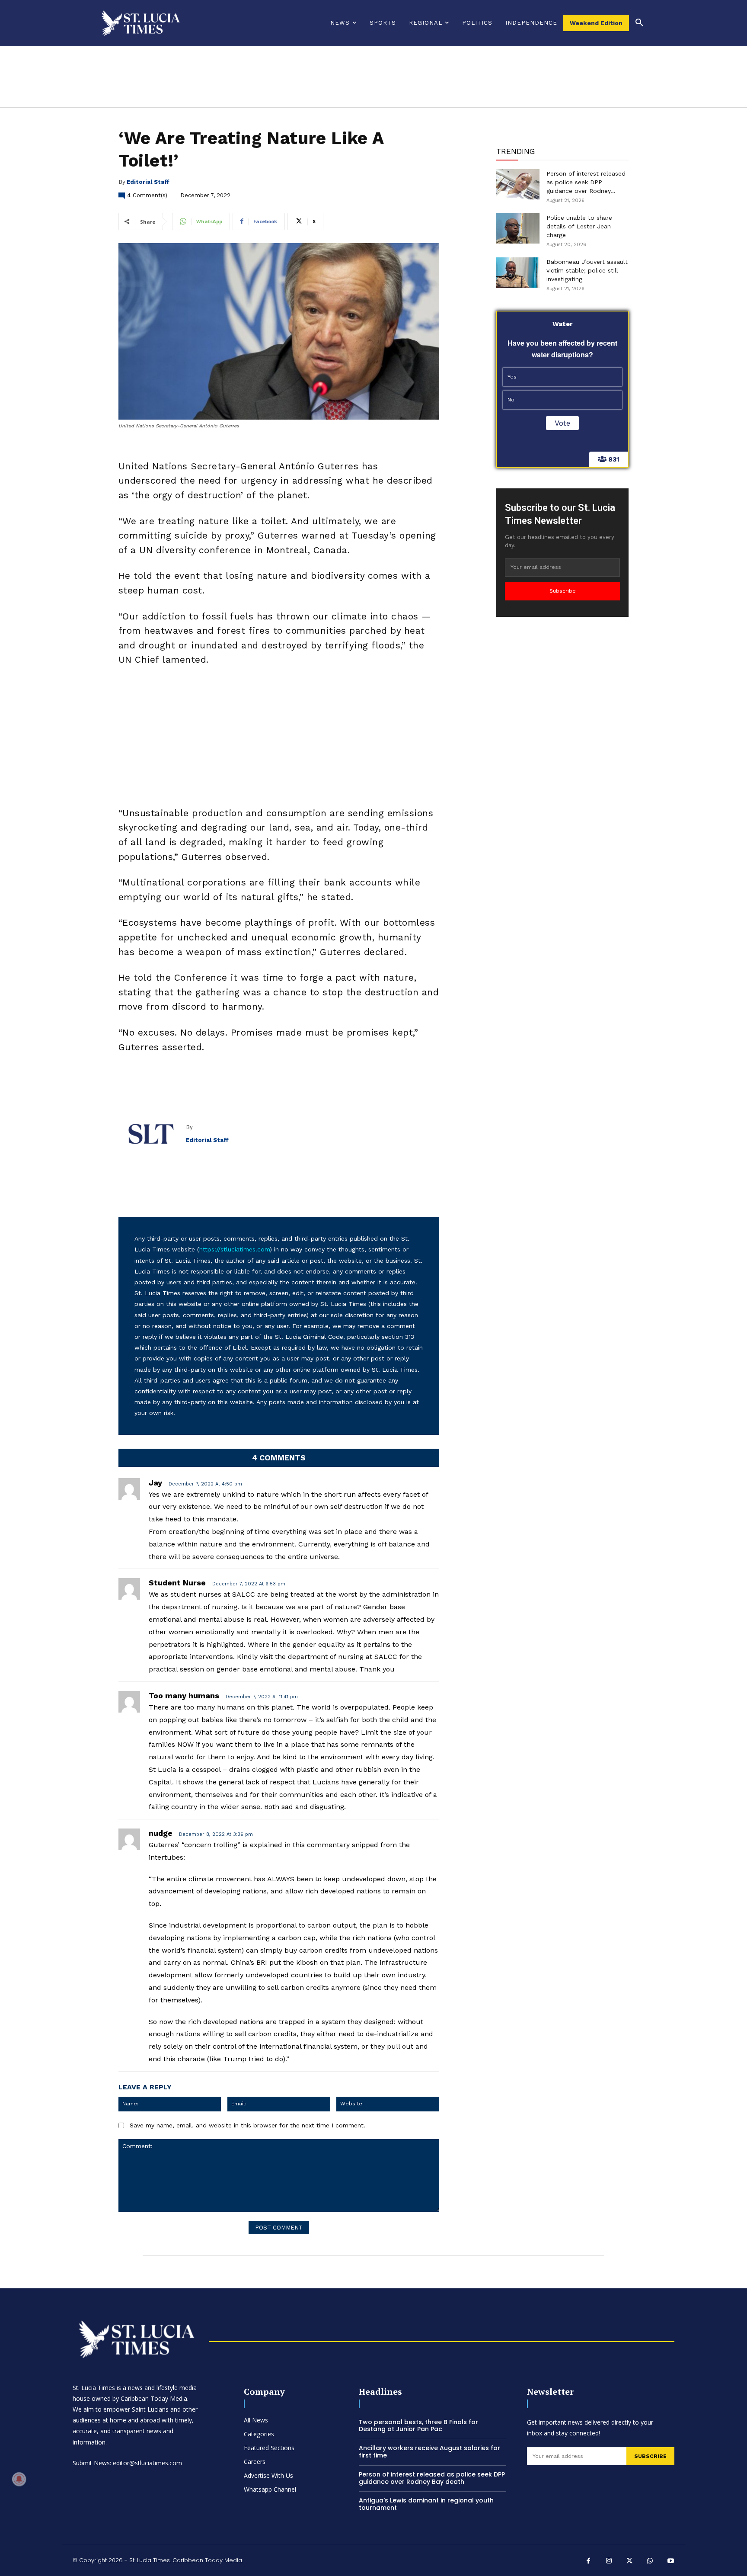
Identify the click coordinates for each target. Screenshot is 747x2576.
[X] (630, 2562)
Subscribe (563, 591)
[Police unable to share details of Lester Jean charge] (518, 228)
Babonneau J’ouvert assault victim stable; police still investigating (587, 270)
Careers (255, 2462)
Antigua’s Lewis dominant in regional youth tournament (426, 2504)
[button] (639, 23)
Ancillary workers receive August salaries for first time (429, 2452)
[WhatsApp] (650, 2562)
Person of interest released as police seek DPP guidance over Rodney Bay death (432, 2478)
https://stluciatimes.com (235, 1249)
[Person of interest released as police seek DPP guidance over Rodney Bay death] (518, 184)
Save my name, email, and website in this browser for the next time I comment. (247, 2125)
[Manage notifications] (19, 2479)
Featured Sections (269, 2448)
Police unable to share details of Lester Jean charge (579, 226)
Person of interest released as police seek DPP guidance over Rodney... (586, 182)
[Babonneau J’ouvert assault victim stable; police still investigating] (518, 273)
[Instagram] (609, 2562)
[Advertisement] (279, 739)
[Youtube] (671, 2562)
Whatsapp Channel (270, 2489)
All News (256, 2420)
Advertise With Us (268, 2475)
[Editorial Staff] (152, 1134)
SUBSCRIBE (650, 2456)
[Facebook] (589, 2562)
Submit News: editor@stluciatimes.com (127, 2463)
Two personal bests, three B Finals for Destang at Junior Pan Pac (418, 2426)
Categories (259, 2434)
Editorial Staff (148, 182)
